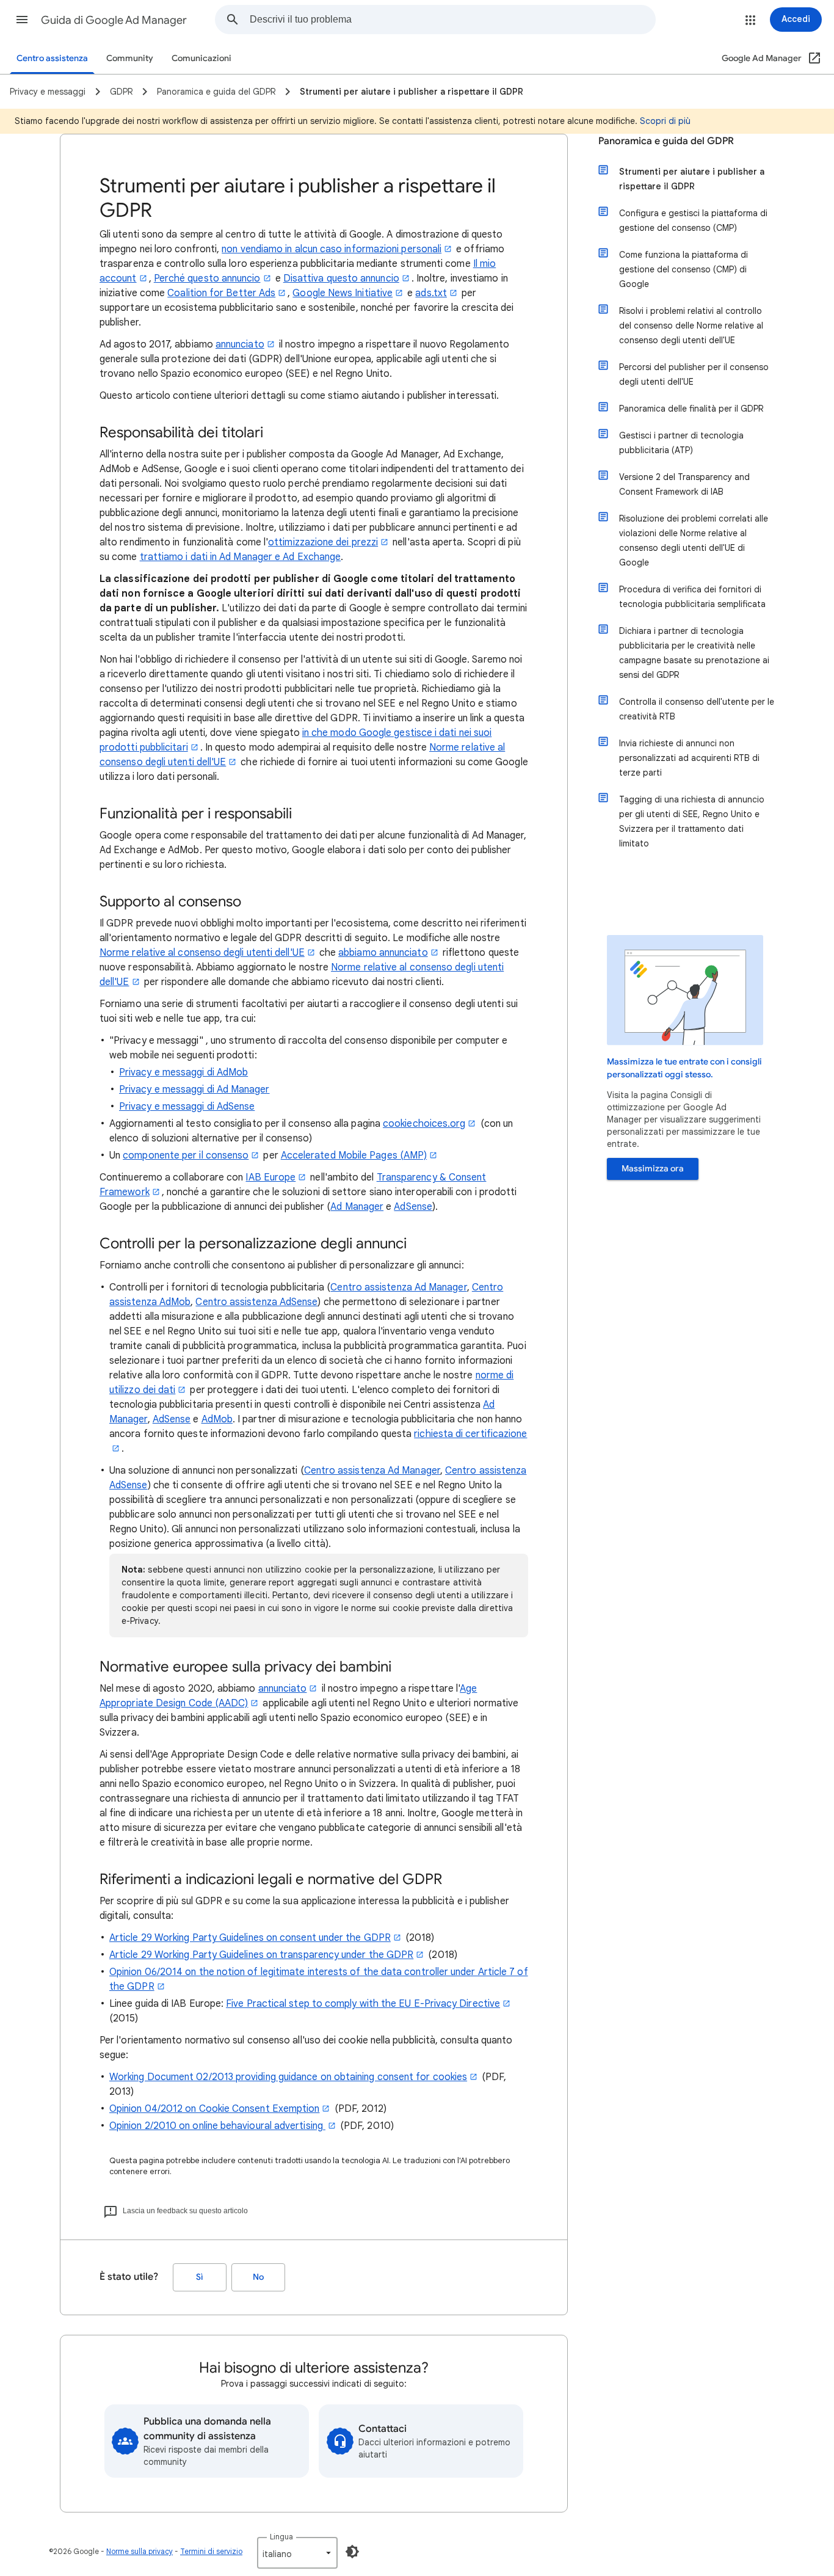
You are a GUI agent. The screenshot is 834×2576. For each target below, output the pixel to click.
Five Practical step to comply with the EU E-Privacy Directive (363, 2004)
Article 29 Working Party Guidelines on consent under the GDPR (250, 1938)
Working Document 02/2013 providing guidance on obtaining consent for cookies (288, 2077)
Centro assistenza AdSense (256, 1302)
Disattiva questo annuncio (341, 278)
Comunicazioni (201, 58)
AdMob (217, 1419)
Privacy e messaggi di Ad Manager (194, 1090)
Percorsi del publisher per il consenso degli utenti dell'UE (694, 374)
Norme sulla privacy (140, 2551)
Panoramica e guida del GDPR (666, 141)
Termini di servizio (211, 2551)
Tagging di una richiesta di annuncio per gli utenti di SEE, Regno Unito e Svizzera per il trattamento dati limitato (692, 821)
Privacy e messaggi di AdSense (187, 1107)
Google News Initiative (343, 293)
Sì (200, 2277)
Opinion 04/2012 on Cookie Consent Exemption (214, 2109)
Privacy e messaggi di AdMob (183, 1072)
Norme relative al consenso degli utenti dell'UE (202, 953)
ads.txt (431, 293)
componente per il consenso (186, 1155)
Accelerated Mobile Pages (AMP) (354, 1155)
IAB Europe (270, 1177)
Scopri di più (665, 121)
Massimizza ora (653, 1169)
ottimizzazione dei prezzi (323, 542)
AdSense (413, 1207)
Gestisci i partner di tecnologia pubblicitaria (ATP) (681, 443)
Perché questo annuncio (207, 278)
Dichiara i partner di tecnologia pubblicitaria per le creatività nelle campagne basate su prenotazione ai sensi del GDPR (694, 653)
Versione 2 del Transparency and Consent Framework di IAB (684, 484)
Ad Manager (357, 1207)
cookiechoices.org (424, 1124)
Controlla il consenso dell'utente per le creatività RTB (697, 709)
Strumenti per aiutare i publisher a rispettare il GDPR (692, 179)
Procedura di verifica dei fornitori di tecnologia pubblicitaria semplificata (692, 597)
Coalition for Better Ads (221, 293)
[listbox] (297, 2553)
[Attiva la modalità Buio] (352, 2552)
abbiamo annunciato (383, 953)
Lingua (281, 2537)
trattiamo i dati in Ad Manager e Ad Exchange (241, 557)
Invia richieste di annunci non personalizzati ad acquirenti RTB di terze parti (689, 758)
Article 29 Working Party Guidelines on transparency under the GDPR (261, 1955)
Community (130, 58)
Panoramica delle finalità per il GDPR (691, 409)
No (258, 2277)
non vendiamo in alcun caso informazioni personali (332, 249)
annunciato (240, 344)
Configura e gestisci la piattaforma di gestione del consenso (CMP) (693, 220)
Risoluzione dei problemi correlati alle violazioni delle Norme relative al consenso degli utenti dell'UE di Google (694, 540)
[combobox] (452, 20)
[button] (22, 20)
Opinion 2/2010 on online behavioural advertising (217, 2126)
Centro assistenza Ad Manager (398, 1287)
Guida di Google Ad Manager (114, 20)
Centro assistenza (52, 58)
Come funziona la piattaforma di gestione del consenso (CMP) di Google (684, 269)
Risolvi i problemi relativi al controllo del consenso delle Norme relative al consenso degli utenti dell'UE (691, 326)
